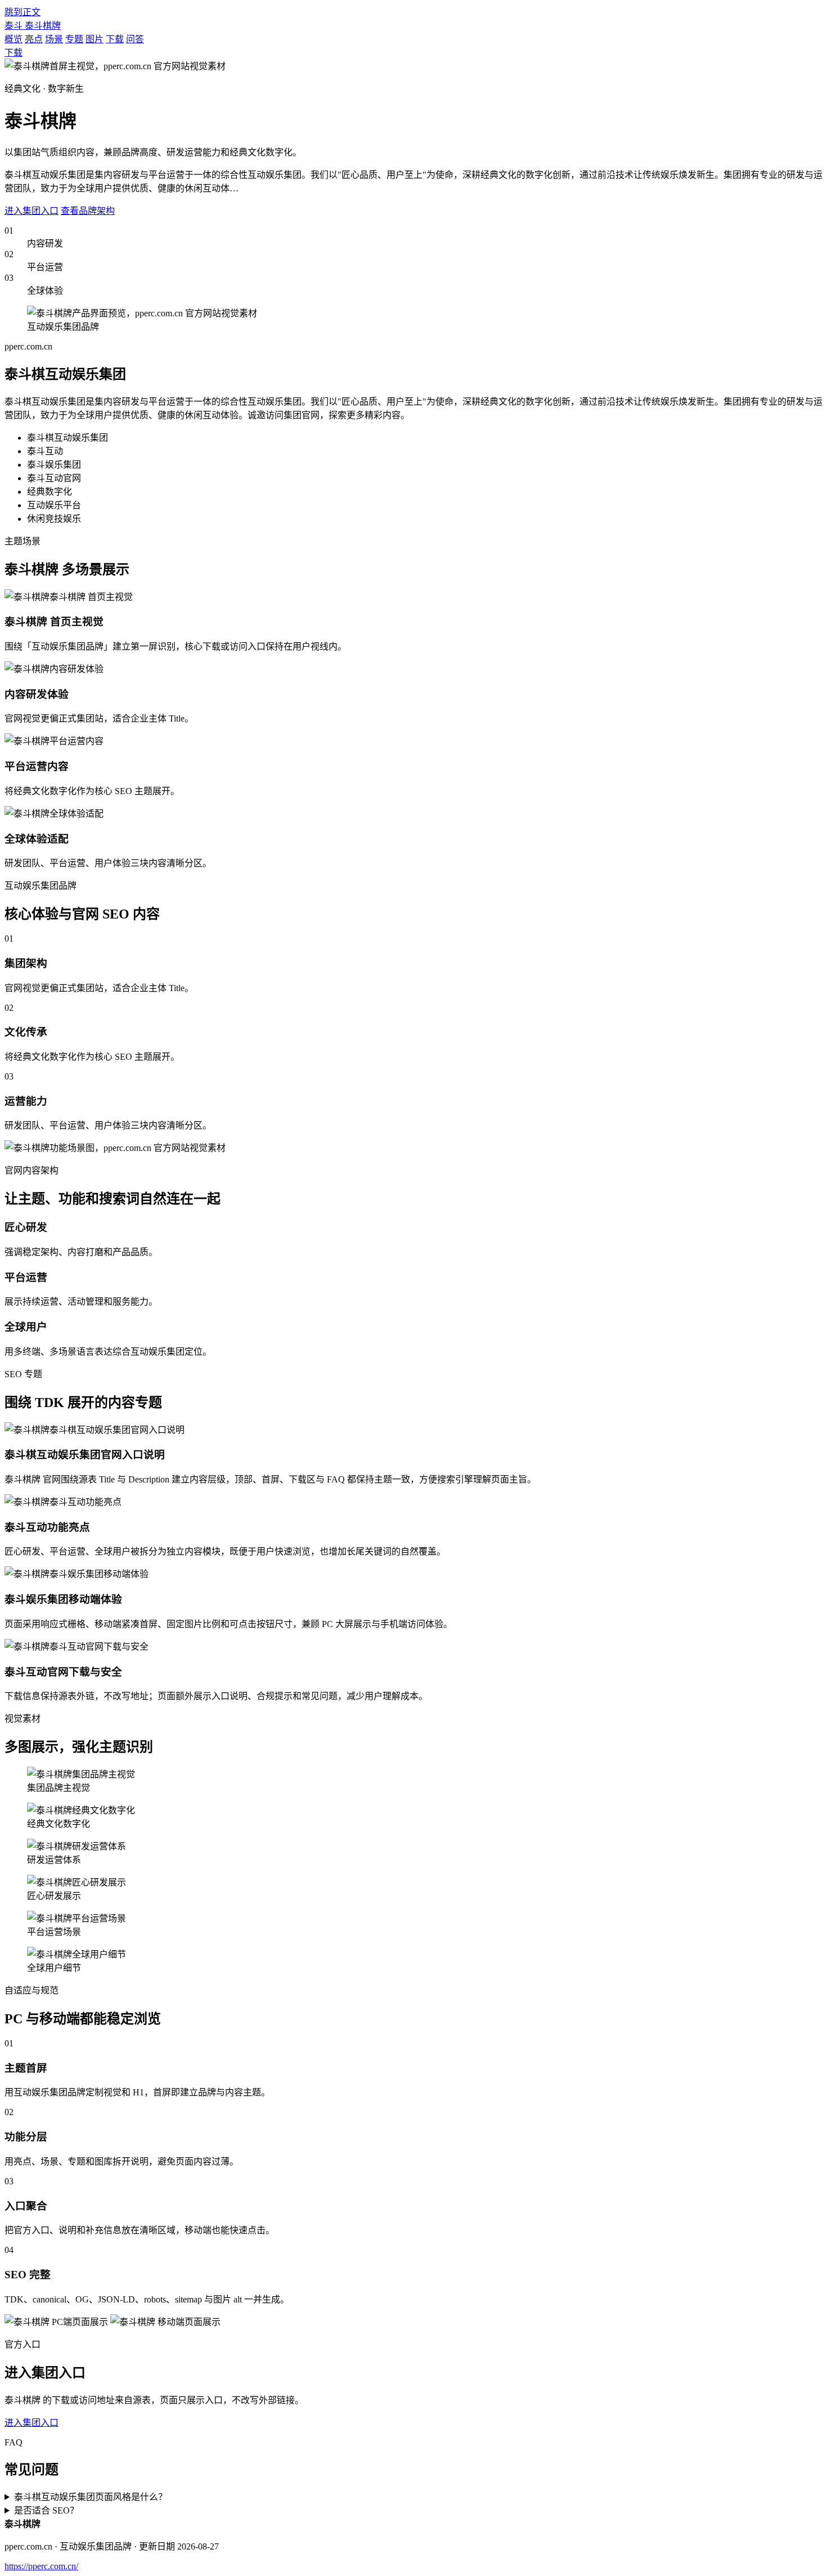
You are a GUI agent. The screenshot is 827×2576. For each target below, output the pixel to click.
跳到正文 (23, 12)
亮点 (34, 39)
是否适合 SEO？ (46, 2510)
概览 (14, 39)
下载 (115, 39)
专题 (74, 39)
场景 (54, 39)
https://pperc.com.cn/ (41, 2566)
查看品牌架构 (88, 211)
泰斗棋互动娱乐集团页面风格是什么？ (91, 2497)
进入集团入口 (32, 211)
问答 (135, 39)
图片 (95, 39)
